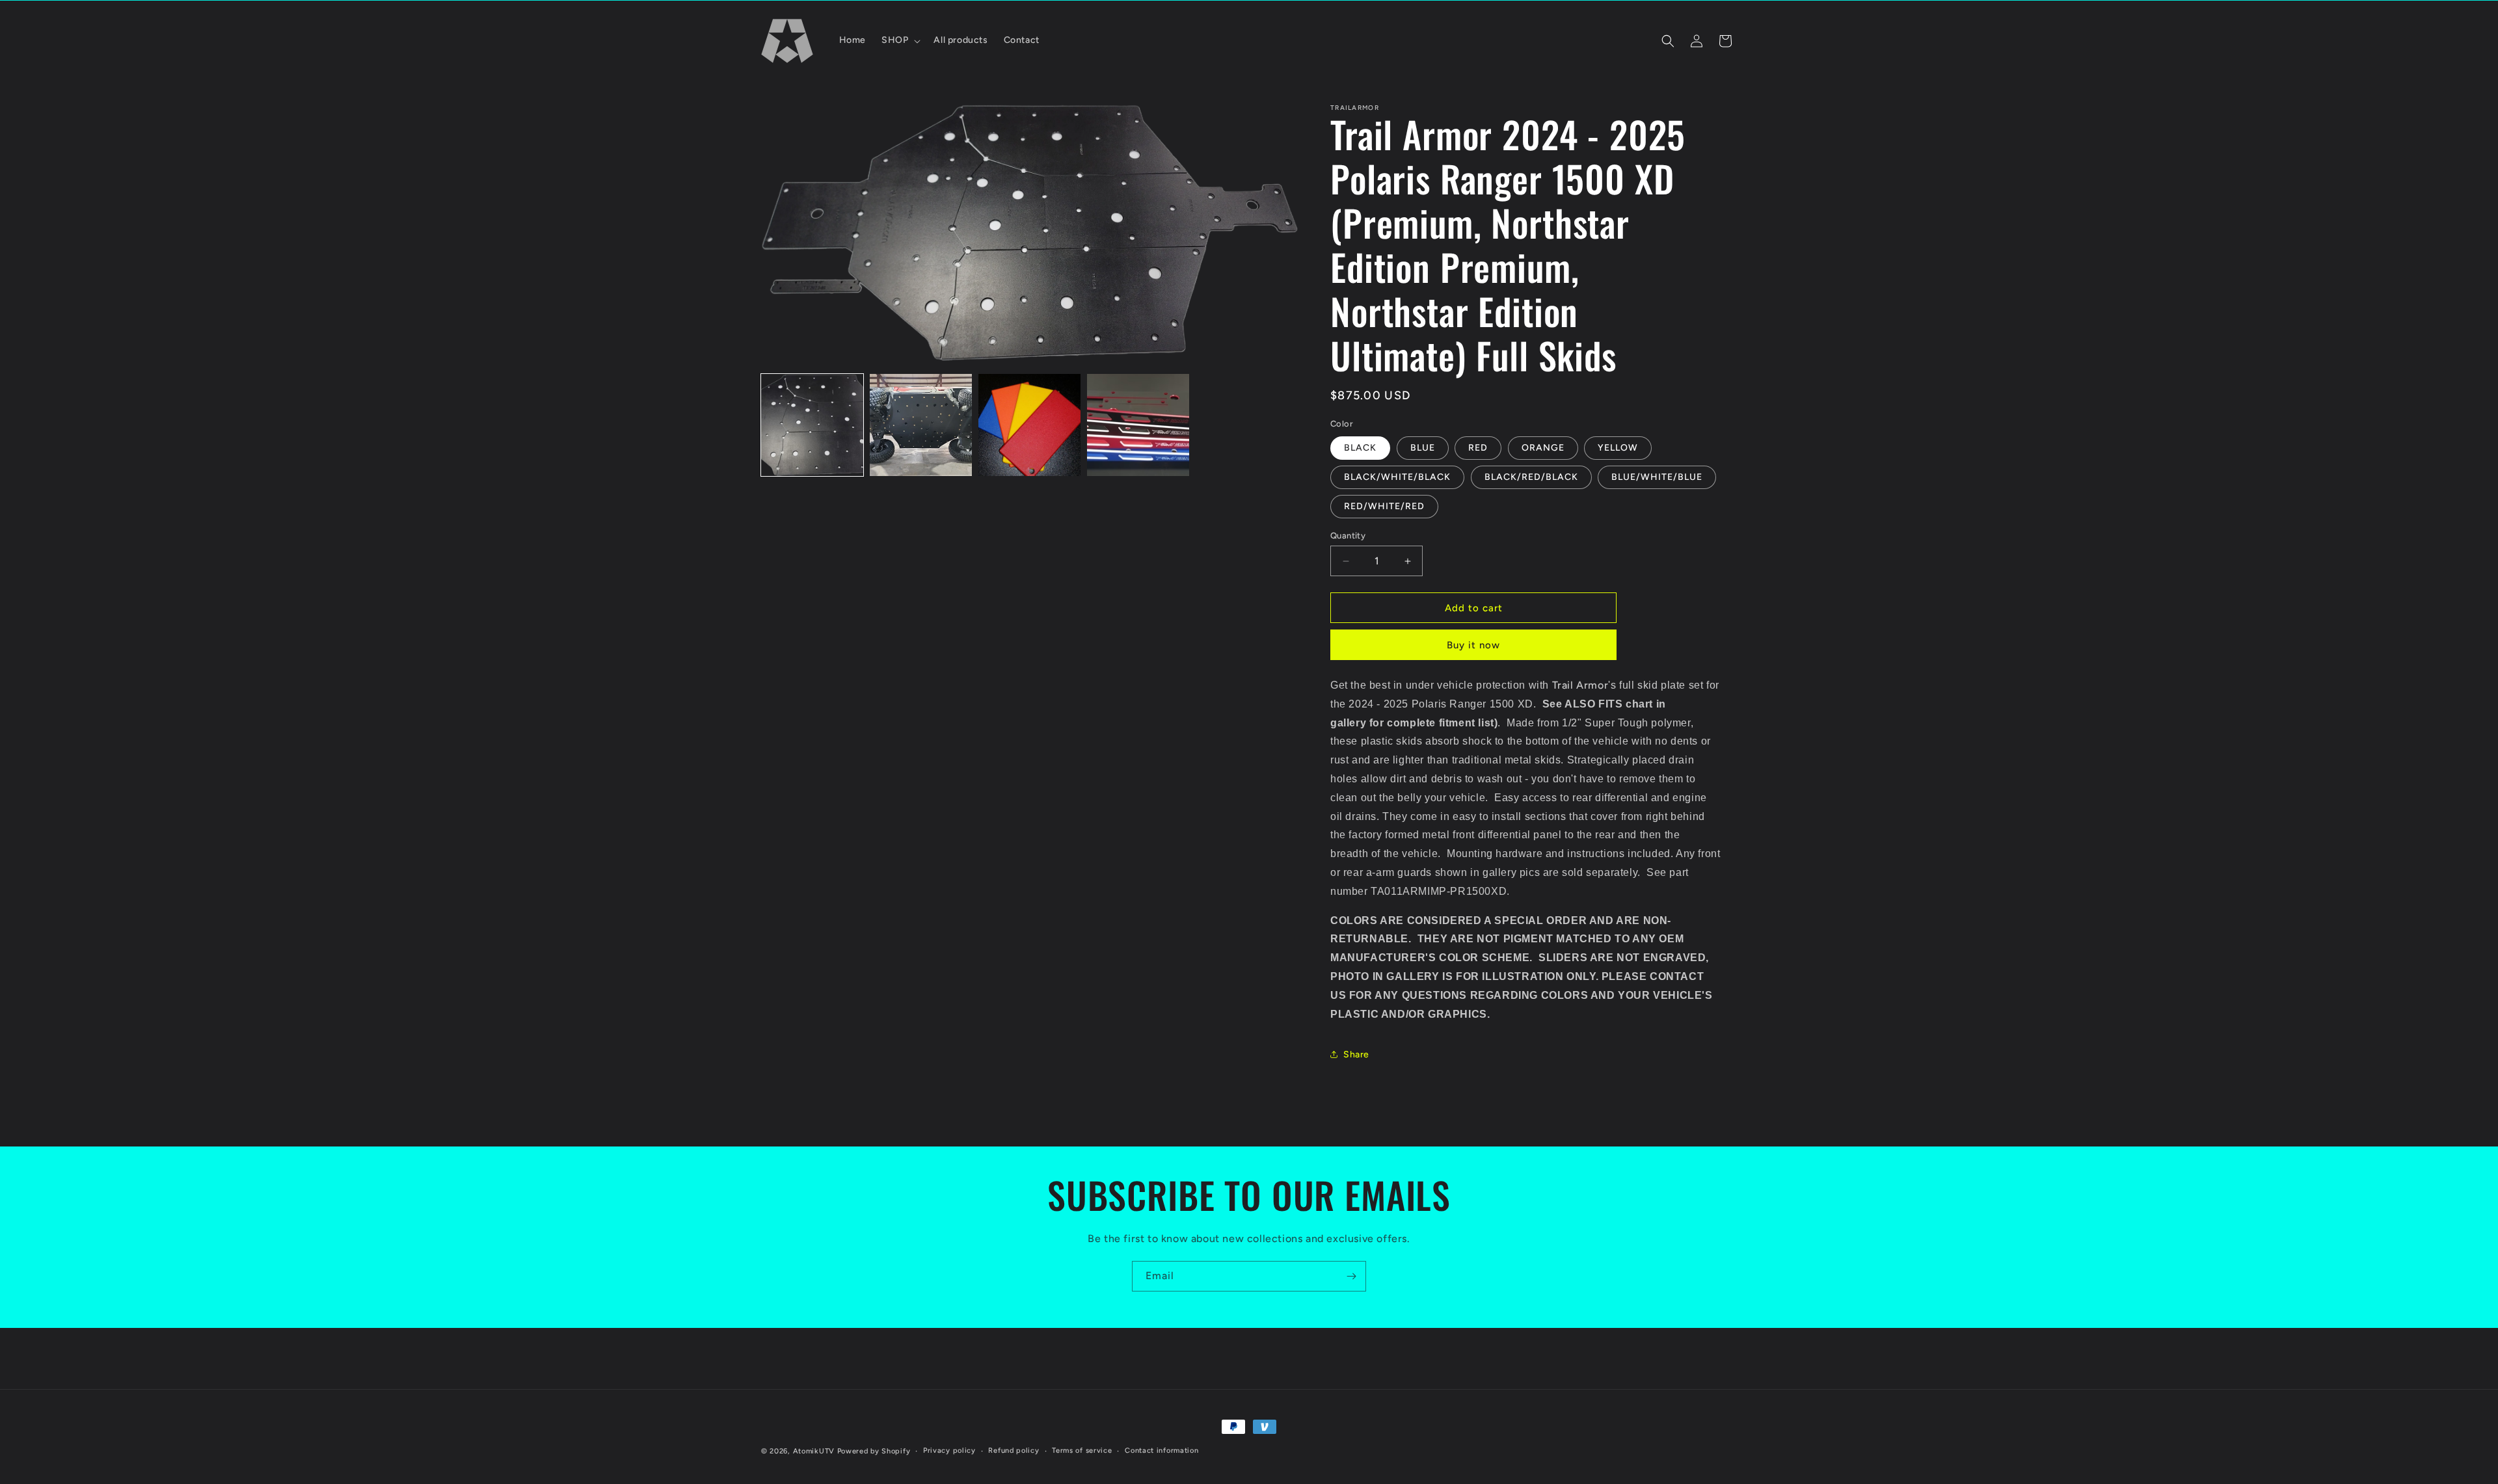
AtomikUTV (814, 1451)
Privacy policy (949, 1451)
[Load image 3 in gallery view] (1029, 425)
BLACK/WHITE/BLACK (1397, 477)
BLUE (1423, 448)
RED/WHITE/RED (1384, 506)
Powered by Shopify (874, 1451)
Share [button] (1356, 1054)
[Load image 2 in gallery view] (921, 425)
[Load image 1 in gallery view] (812, 425)
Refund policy (1014, 1451)
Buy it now (1473, 645)
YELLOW (1618, 448)
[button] (900, 40)
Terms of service (1082, 1451)
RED (1478, 448)
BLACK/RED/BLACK (1531, 477)
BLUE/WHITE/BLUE (1657, 477)
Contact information (1162, 1451)
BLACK (1360, 448)
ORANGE (1543, 448)
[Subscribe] (1351, 1276)
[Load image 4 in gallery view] (1138, 425)
